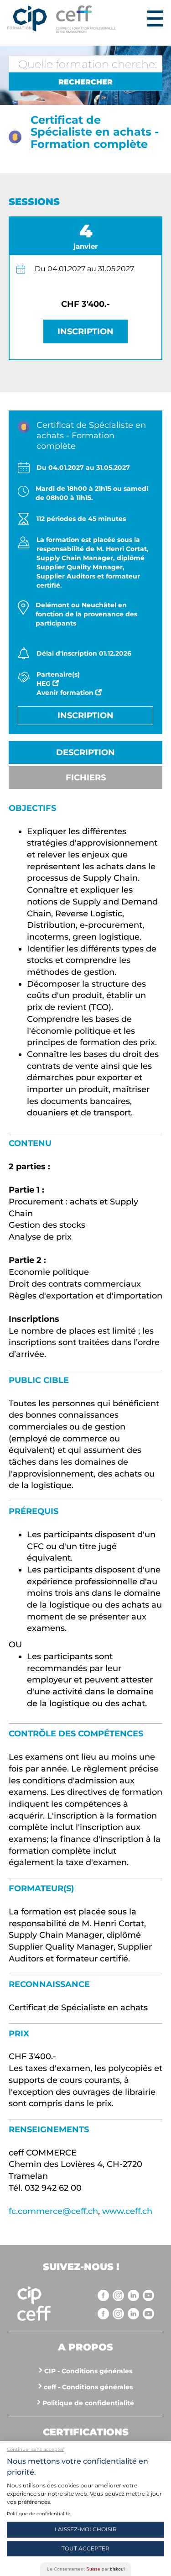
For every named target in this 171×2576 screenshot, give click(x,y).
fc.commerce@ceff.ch (53, 2211)
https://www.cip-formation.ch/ (100, 19)
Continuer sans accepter (35, 2449)
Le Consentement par (86, 2569)
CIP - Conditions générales (88, 2371)
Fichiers (86, 778)
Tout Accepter (85, 2548)
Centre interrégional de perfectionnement (27, 19)
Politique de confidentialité (88, 2403)
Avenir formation (66, 693)
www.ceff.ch (127, 2211)
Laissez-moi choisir (86, 2529)
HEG (44, 683)
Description (85, 752)
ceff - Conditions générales (88, 2387)
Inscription (85, 331)
